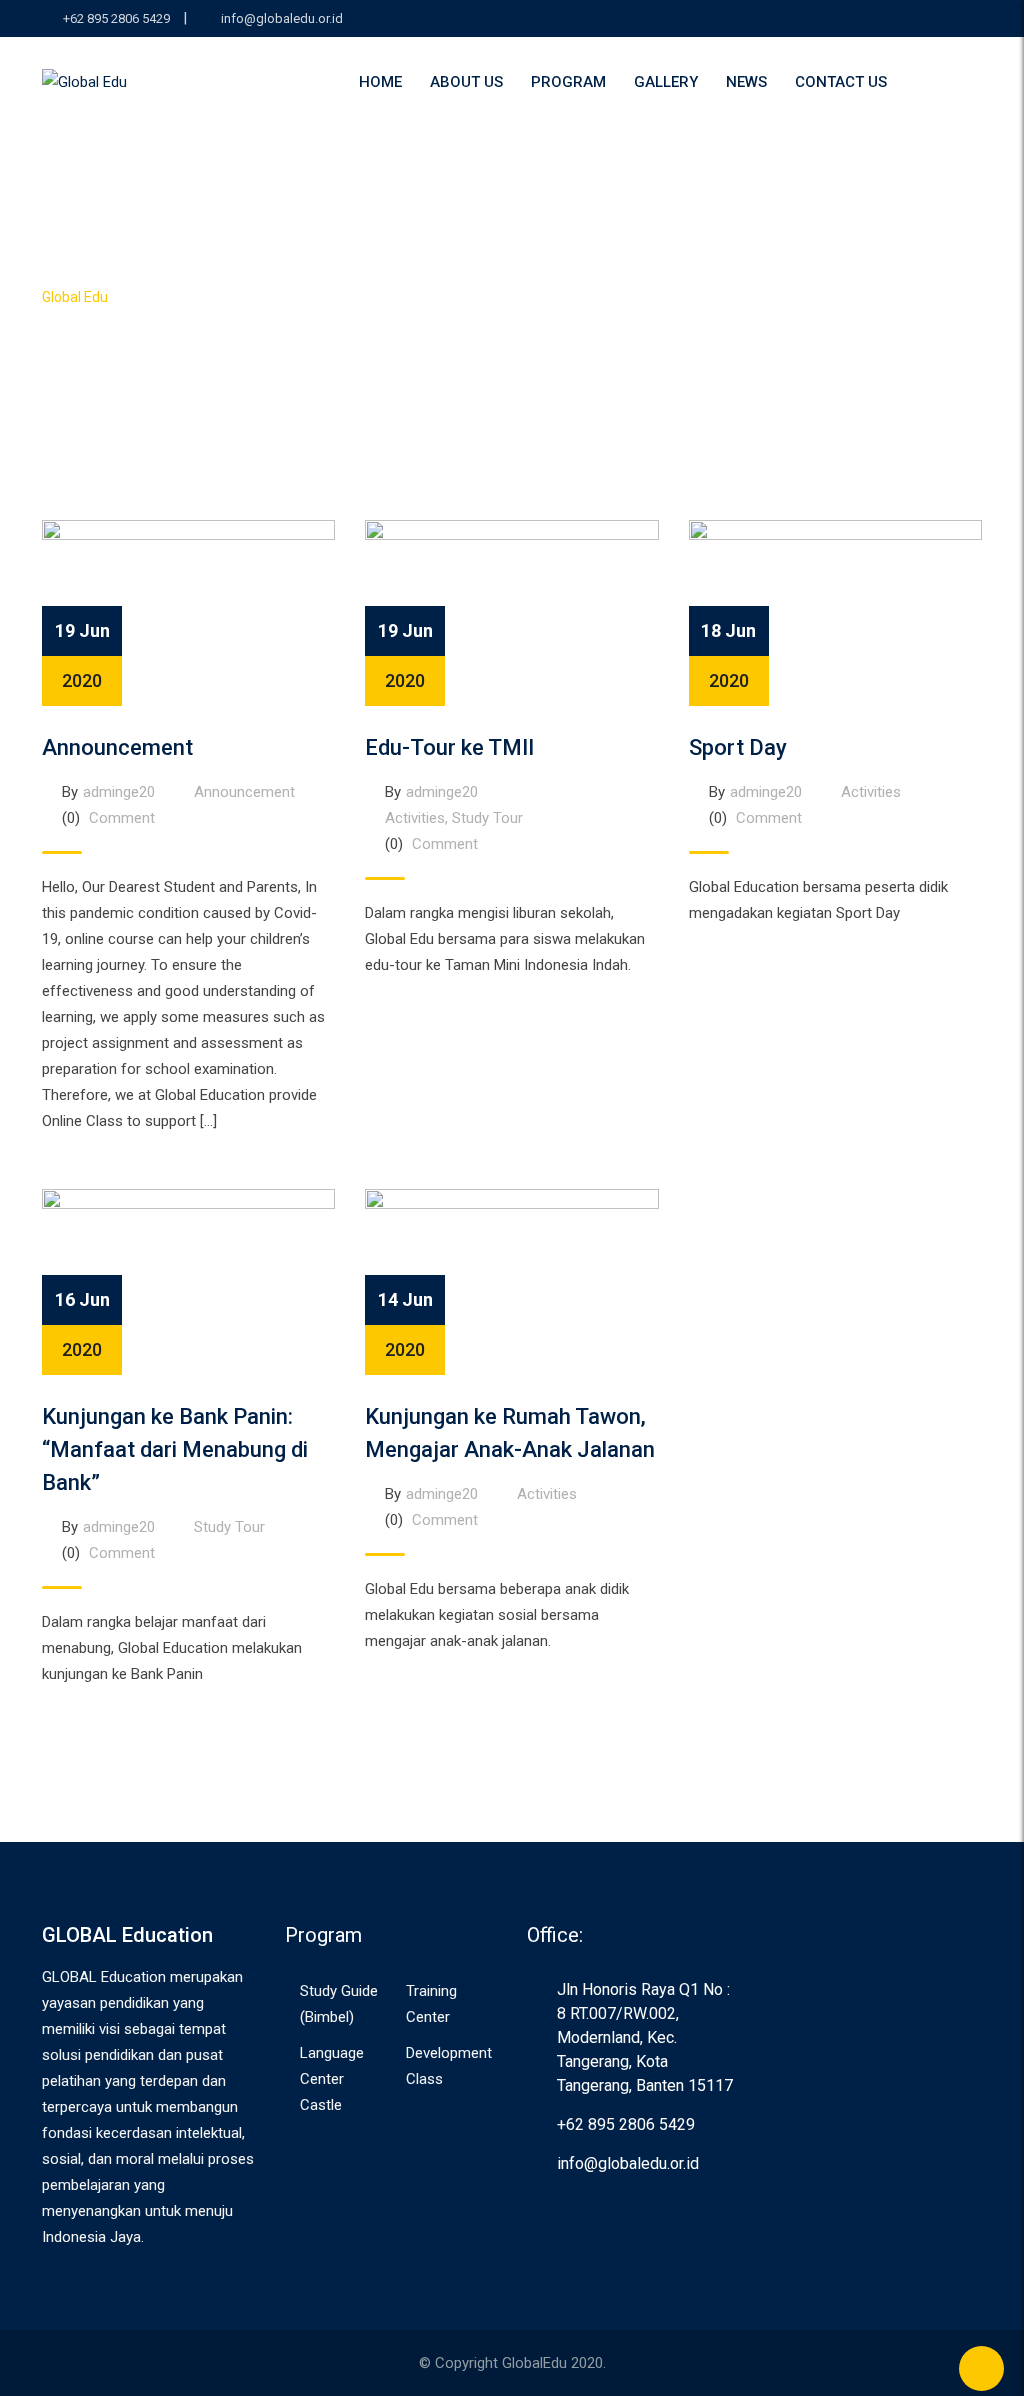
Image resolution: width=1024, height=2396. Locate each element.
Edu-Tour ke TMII (449, 747)
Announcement (117, 747)
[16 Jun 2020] (188, 1281)
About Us (466, 82)
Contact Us (841, 82)
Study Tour (487, 818)
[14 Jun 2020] (511, 1281)
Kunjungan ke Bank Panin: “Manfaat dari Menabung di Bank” (175, 1449)
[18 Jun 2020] (835, 612)
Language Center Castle (332, 2079)
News (746, 82)
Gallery (666, 82)
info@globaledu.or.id (282, 18)
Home (380, 82)
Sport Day (738, 747)
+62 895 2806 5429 (116, 18)
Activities (415, 818)
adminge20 (119, 792)
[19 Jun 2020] (188, 612)
